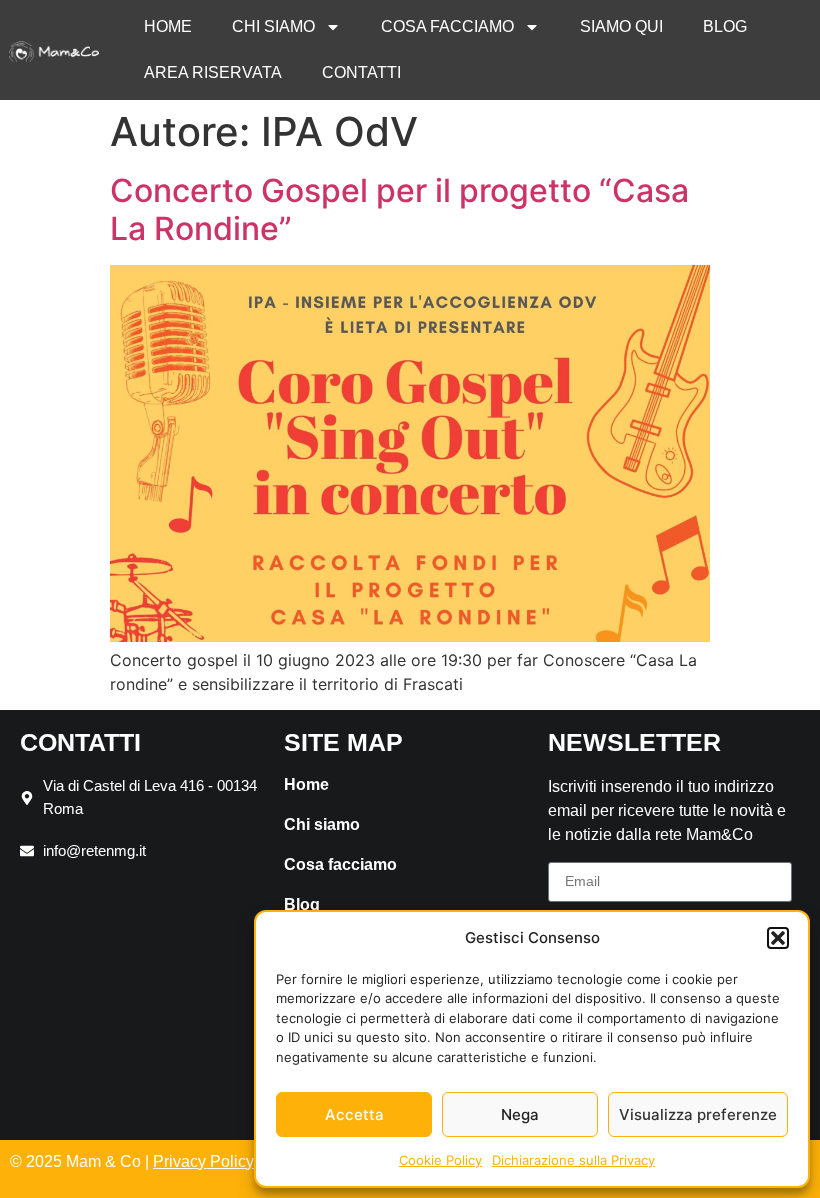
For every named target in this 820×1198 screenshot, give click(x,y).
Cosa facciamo (447, 26)
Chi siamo (273, 26)
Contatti (361, 72)
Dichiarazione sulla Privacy (573, 1160)
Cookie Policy (440, 1160)
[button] (778, 938)
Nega (520, 1114)
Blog (725, 26)
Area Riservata (213, 72)
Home (168, 26)
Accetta (354, 1114)
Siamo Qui (621, 26)
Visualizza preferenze (698, 1114)
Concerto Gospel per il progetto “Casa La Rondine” (399, 209)
